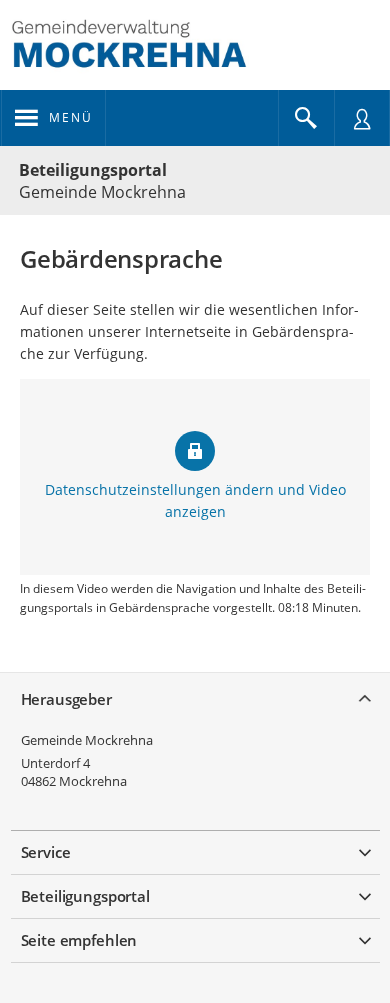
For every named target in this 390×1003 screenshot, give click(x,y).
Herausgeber (66, 699)
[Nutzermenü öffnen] (362, 118)
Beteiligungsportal (93, 170)
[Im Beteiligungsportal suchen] (306, 118)
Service (46, 852)
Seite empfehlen (79, 940)
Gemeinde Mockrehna (87, 740)
